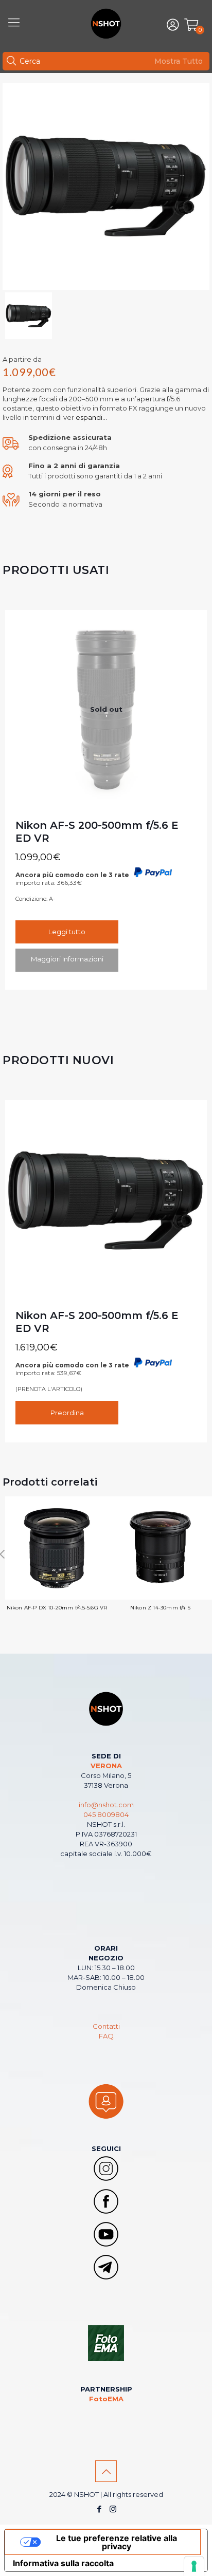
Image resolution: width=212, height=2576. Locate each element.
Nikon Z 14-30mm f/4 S (160, 1608)
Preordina (67, 1413)
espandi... (91, 417)
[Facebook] (99, 2509)
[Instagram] (113, 2509)
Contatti (106, 2026)
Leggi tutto (67, 932)
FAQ (106, 2036)
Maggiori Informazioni (67, 959)
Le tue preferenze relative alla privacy (117, 2542)
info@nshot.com (106, 1805)
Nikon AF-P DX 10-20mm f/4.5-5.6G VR (57, 1608)
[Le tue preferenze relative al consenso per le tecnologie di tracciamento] (194, 2566)
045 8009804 (106, 1814)
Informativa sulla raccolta (63, 2563)
